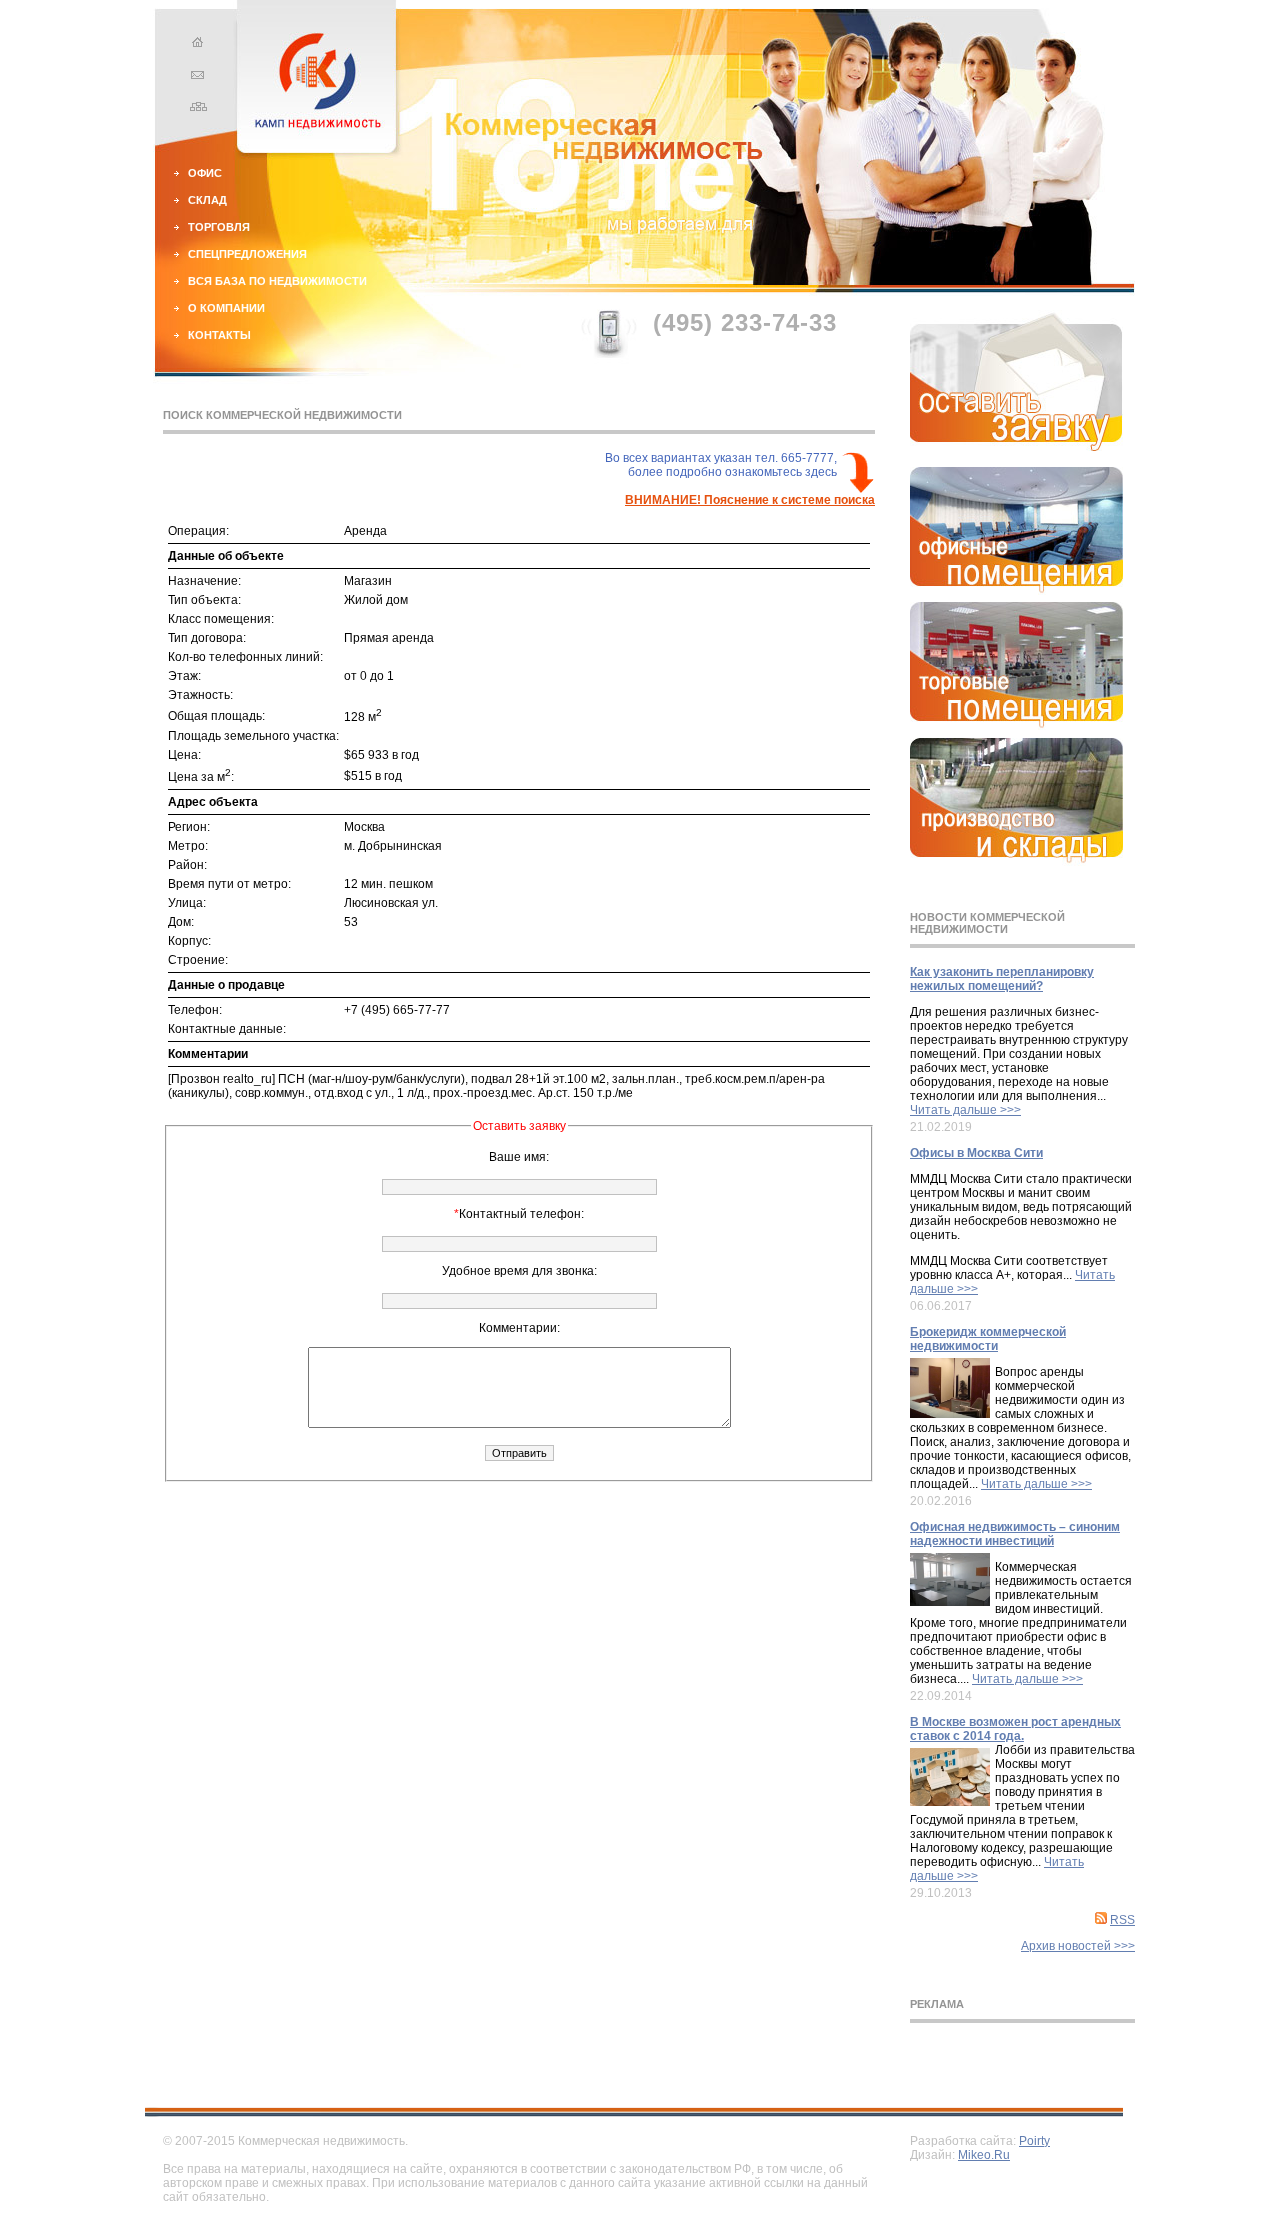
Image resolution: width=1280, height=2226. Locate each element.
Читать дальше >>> (965, 1110)
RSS (1122, 1920)
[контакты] (195, 77)
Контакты (219, 335)
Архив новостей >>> (1078, 1946)
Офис (205, 173)
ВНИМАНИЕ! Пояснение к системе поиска (750, 500)
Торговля (219, 227)
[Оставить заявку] (1016, 447)
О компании (226, 308)
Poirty (1034, 2141)
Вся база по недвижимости (277, 281)
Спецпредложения (247, 254)
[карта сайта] (195, 109)
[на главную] (195, 45)
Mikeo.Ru (984, 2155)
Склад (207, 200)
